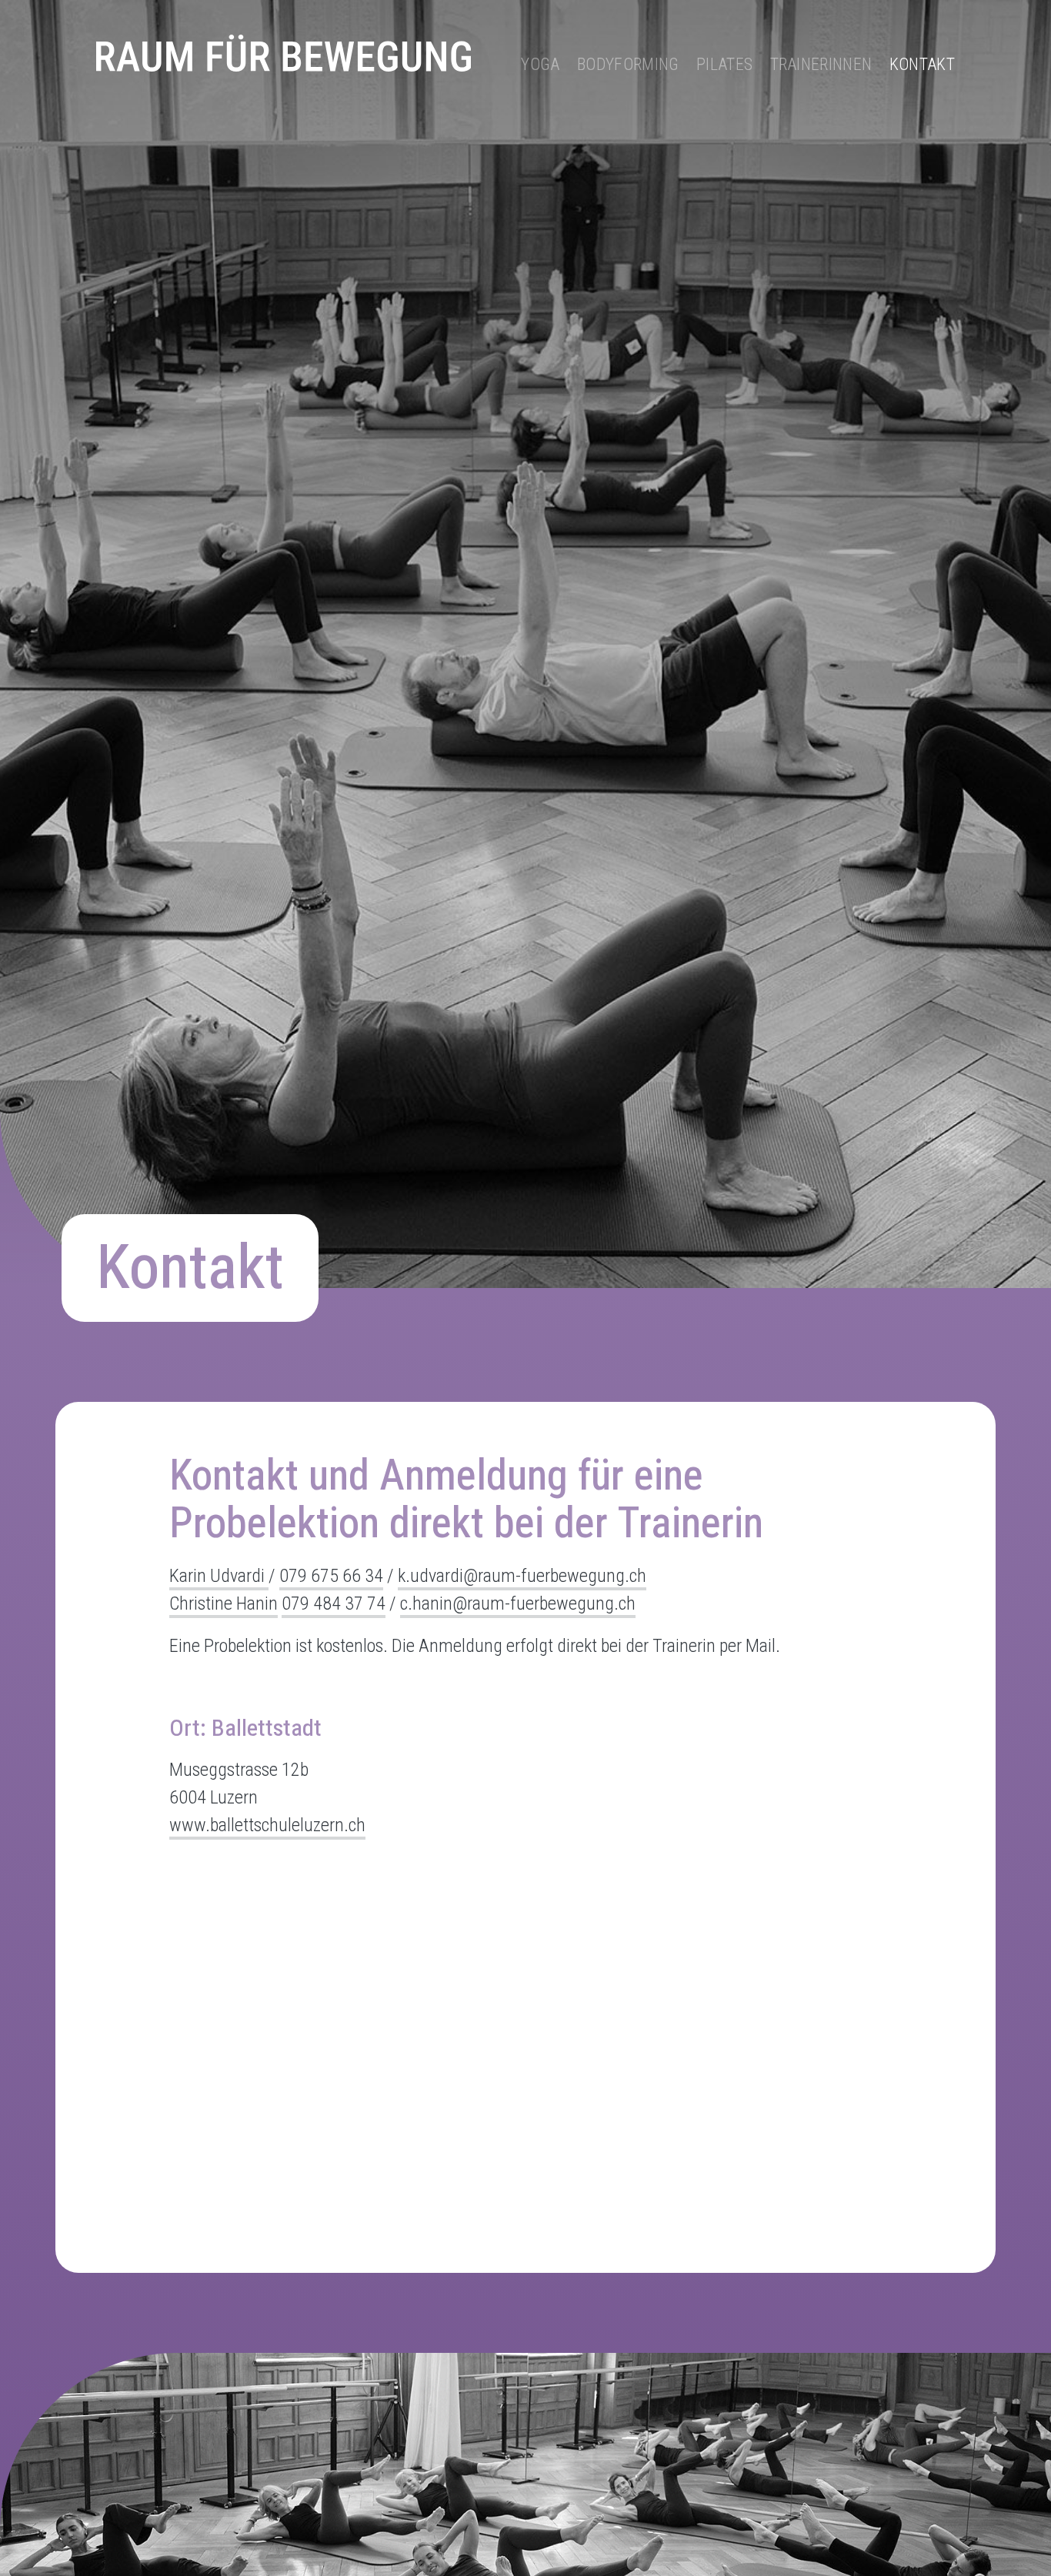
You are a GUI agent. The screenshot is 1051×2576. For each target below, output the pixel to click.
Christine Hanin (224, 1603)
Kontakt (922, 64)
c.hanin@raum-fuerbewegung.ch (518, 1603)
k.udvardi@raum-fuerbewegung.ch (522, 1576)
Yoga (540, 64)
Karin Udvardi (219, 1576)
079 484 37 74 (334, 1603)
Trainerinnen (821, 64)
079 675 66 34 (331, 1576)
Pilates (724, 64)
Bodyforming (628, 64)
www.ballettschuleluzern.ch (267, 1825)
